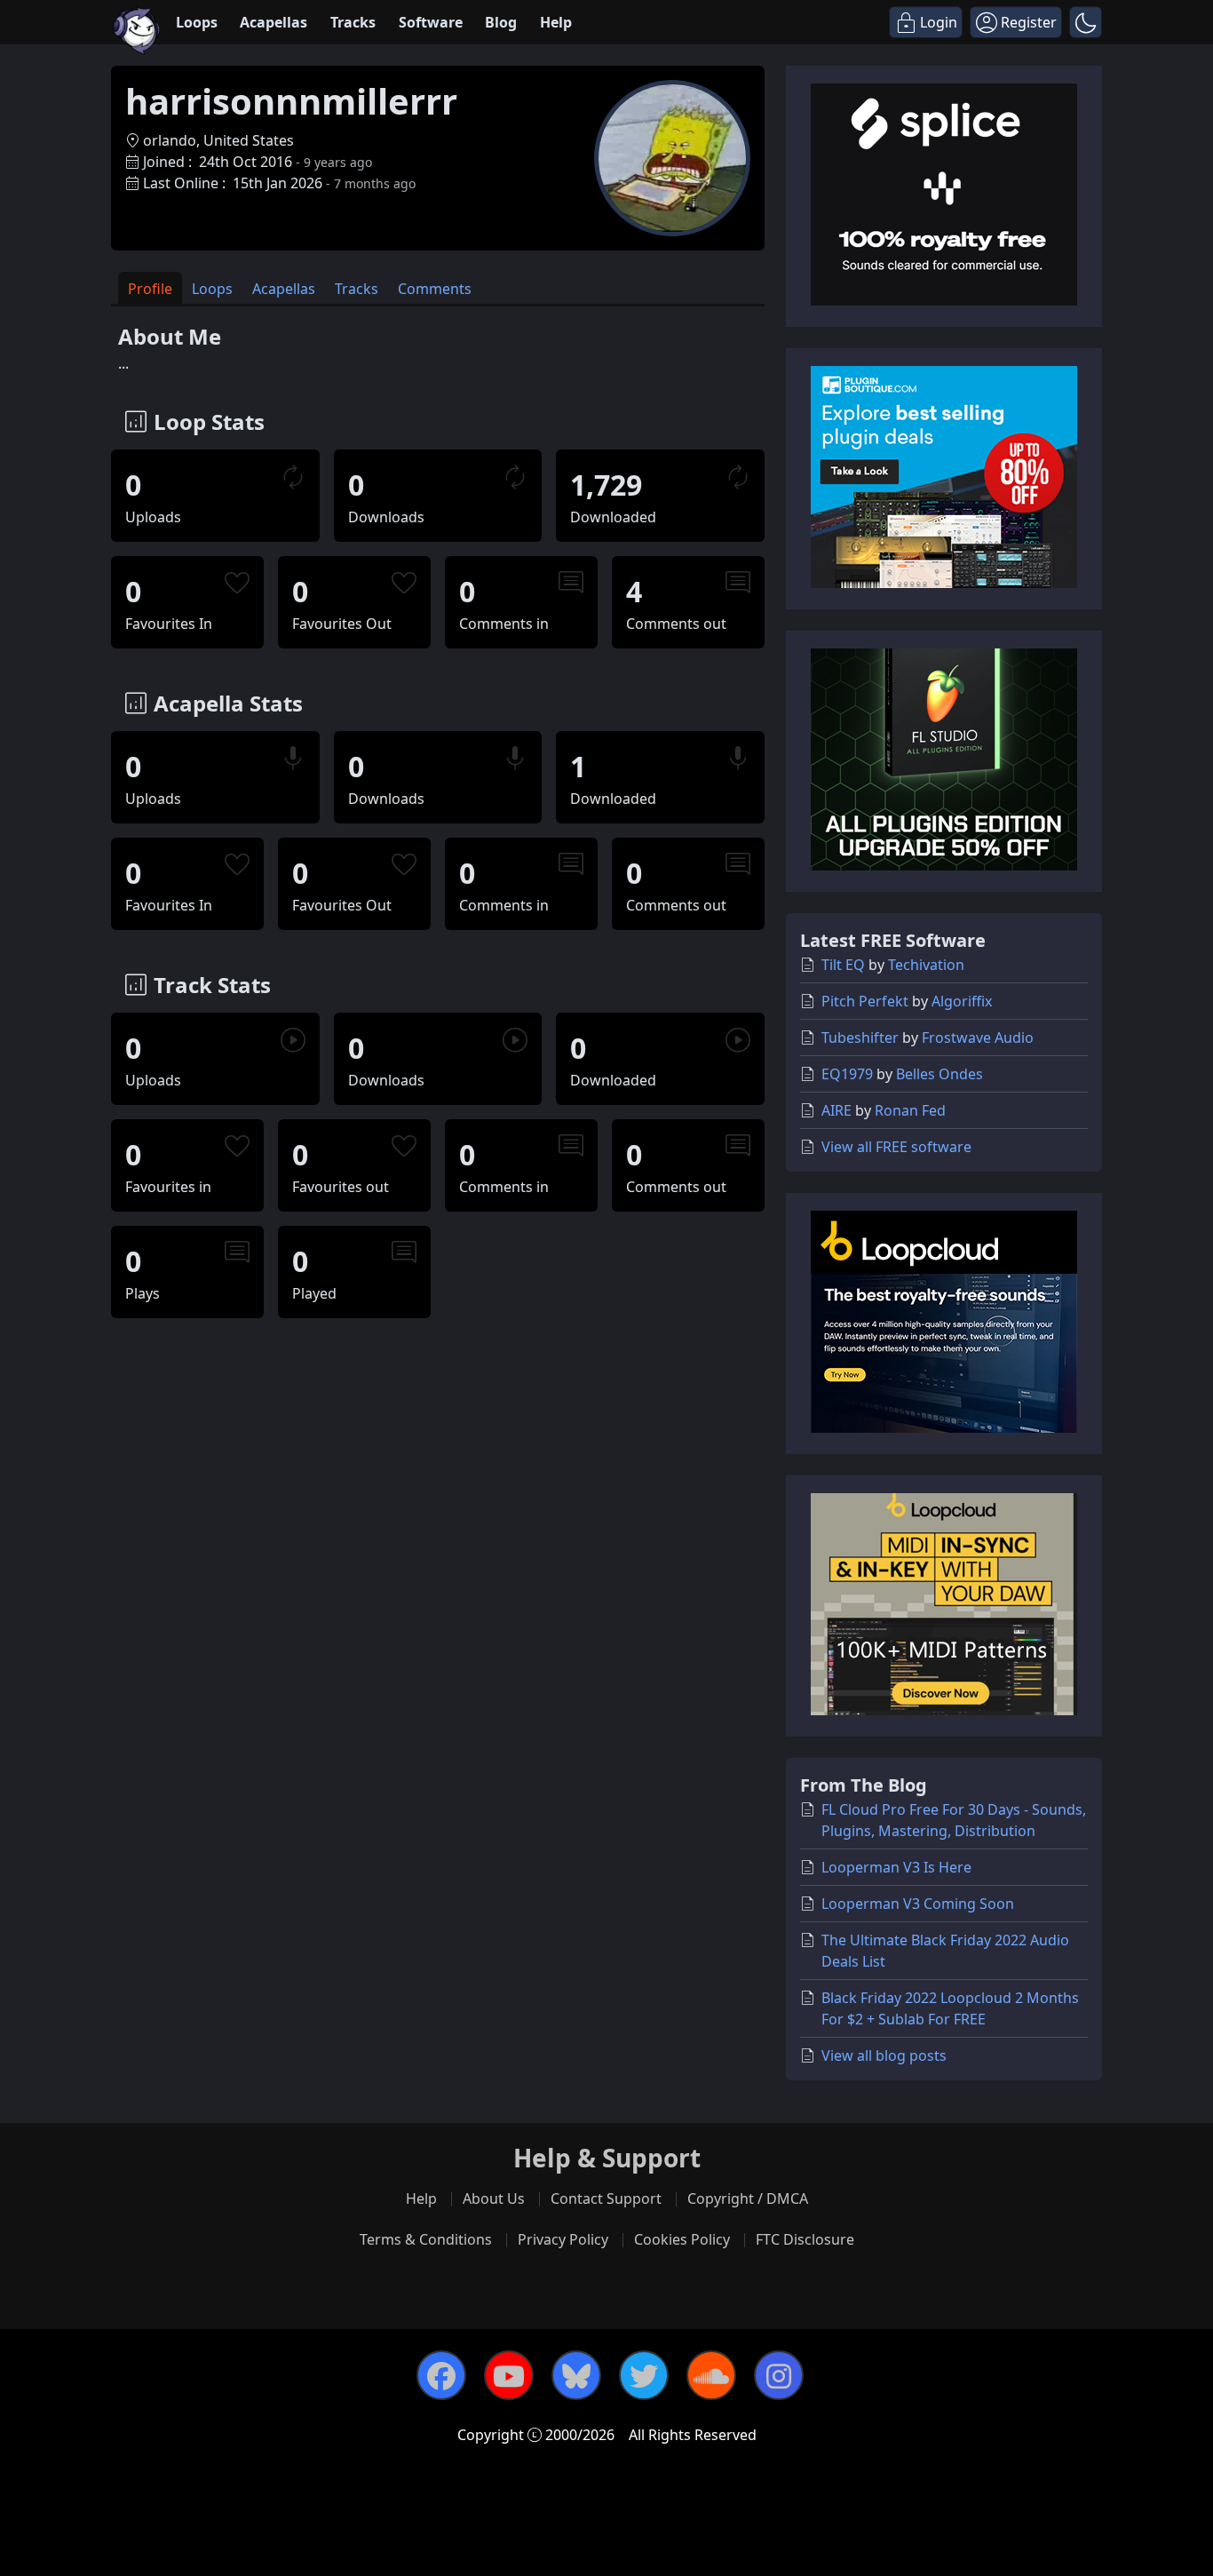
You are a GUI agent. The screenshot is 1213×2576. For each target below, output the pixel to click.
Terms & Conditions (426, 2239)
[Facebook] (441, 2375)
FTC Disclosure (805, 2239)
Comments (435, 289)
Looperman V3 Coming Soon (918, 1904)
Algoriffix (962, 1001)
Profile (150, 289)
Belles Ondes (939, 1074)
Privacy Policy (563, 2239)
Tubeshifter (860, 1038)
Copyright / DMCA (748, 2198)
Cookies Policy (682, 2239)
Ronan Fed (910, 1110)
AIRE (836, 1110)
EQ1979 (847, 1074)
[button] (1086, 22)
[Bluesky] (576, 2375)
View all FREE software (896, 1147)
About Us (494, 2198)
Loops (197, 22)
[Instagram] (779, 2375)
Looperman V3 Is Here (896, 1867)
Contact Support (606, 2198)
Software (431, 22)
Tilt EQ (843, 965)
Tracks (353, 22)
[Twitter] (644, 2375)
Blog (501, 22)
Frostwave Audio (978, 1038)
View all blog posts (884, 2055)
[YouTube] (509, 2375)
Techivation (926, 965)
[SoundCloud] (711, 2375)
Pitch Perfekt (865, 1001)
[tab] (150, 288)
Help (556, 22)
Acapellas (274, 22)
